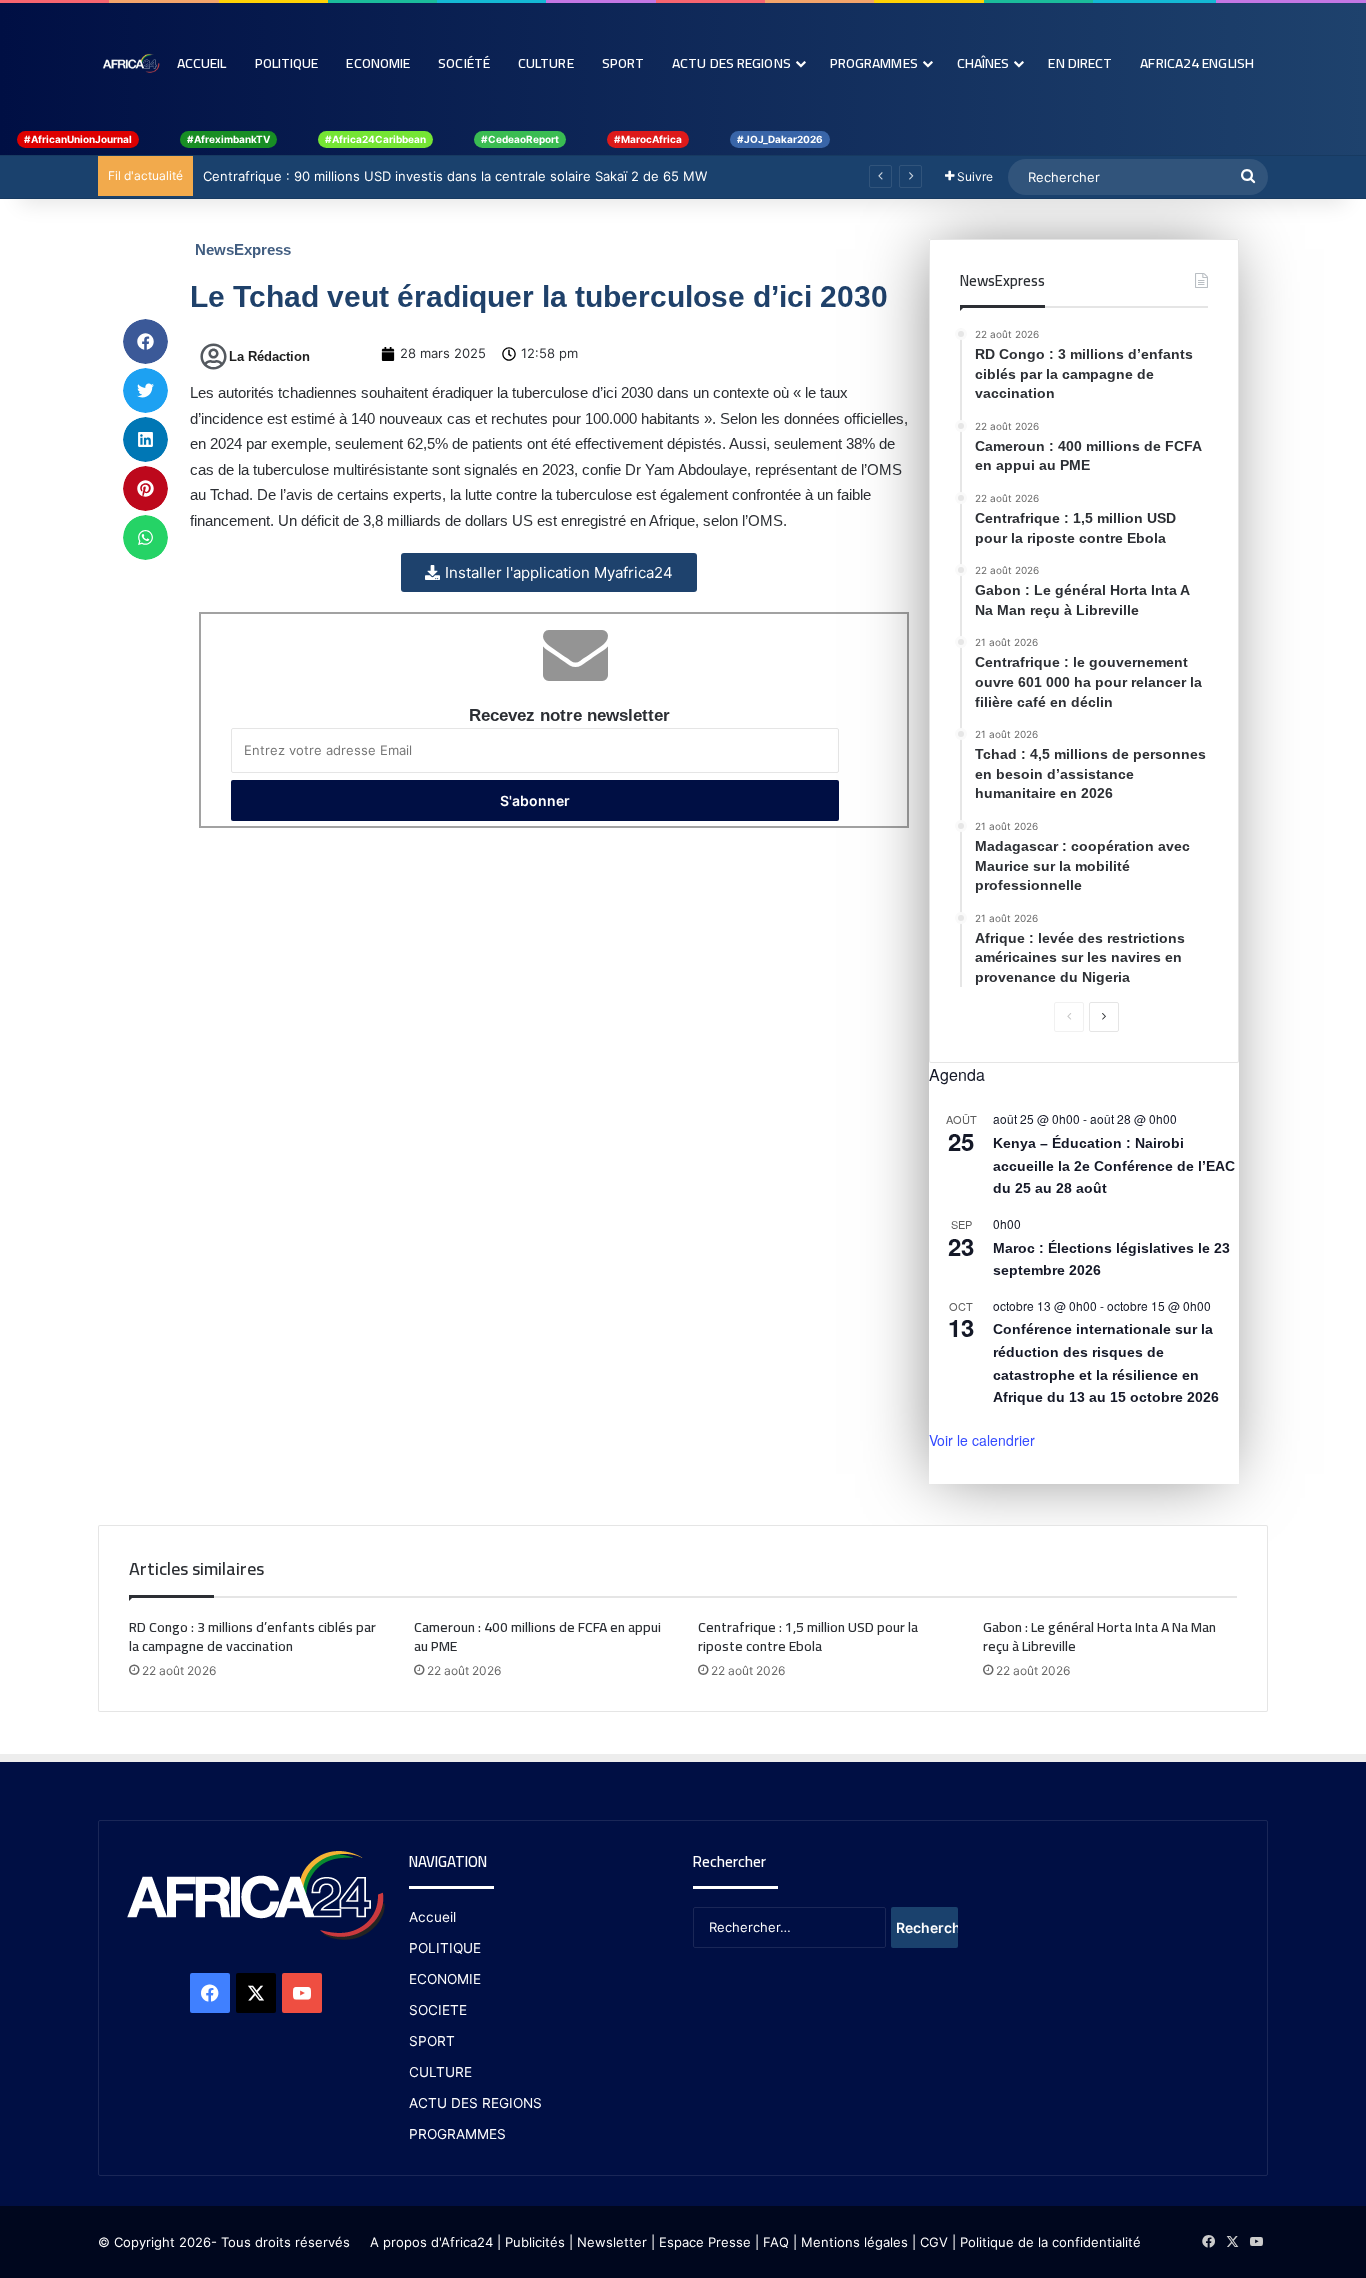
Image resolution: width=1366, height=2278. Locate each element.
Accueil (202, 63)
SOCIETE (438, 2010)
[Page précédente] (1069, 1017)
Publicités (535, 2242)
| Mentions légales (850, 2242)
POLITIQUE (445, 1948)
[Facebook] (210, 1993)
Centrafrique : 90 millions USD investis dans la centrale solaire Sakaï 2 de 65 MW (455, 176)
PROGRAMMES (874, 63)
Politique (287, 63)
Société (464, 63)
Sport (623, 63)
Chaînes (983, 63)
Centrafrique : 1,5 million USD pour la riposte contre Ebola (808, 1636)
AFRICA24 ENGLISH (1197, 63)
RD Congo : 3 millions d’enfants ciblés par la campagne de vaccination (252, 1636)
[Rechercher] (1248, 177)
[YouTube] (302, 1993)
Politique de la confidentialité (1050, 2242)
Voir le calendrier (982, 1440)
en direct (1080, 63)
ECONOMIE (445, 1979)
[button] (145, 341)
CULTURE (440, 2072)
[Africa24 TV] (130, 63)
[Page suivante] (1104, 1017)
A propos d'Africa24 (431, 2242)
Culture (546, 63)
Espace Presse (703, 2242)
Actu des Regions (731, 63)
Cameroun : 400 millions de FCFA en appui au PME (537, 1636)
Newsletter (612, 2242)
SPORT (432, 2041)
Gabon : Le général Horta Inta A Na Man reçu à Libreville (1099, 1636)
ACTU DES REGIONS (475, 2103)
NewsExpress (243, 249)
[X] (256, 1993)
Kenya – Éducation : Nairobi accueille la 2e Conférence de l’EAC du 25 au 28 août (1114, 1165)
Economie (378, 63)
